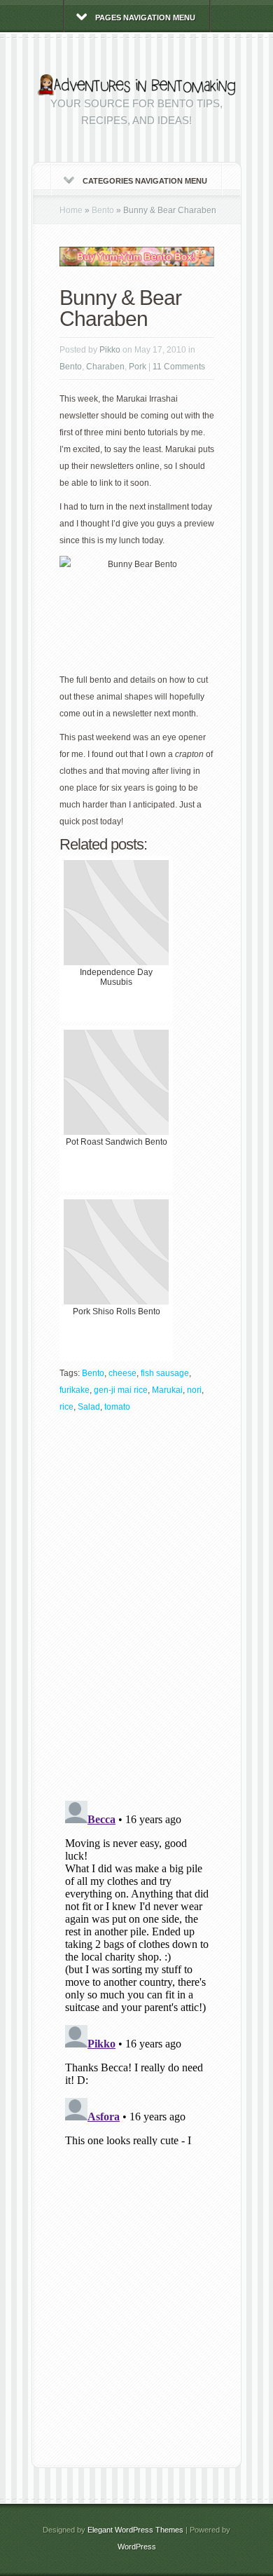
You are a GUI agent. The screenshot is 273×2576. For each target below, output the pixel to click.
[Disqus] (137, 1611)
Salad (89, 1407)
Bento (103, 210)
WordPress (137, 2547)
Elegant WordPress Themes (135, 2530)
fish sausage (165, 1373)
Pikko (110, 350)
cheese (122, 1373)
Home (71, 210)
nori (194, 1390)
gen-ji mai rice (121, 1390)
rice (66, 1407)
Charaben (105, 367)
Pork (138, 367)
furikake (75, 1390)
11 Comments (179, 367)
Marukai (167, 1390)
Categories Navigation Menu (145, 181)
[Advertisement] (136, 2307)
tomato (117, 1407)
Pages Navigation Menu (145, 18)
